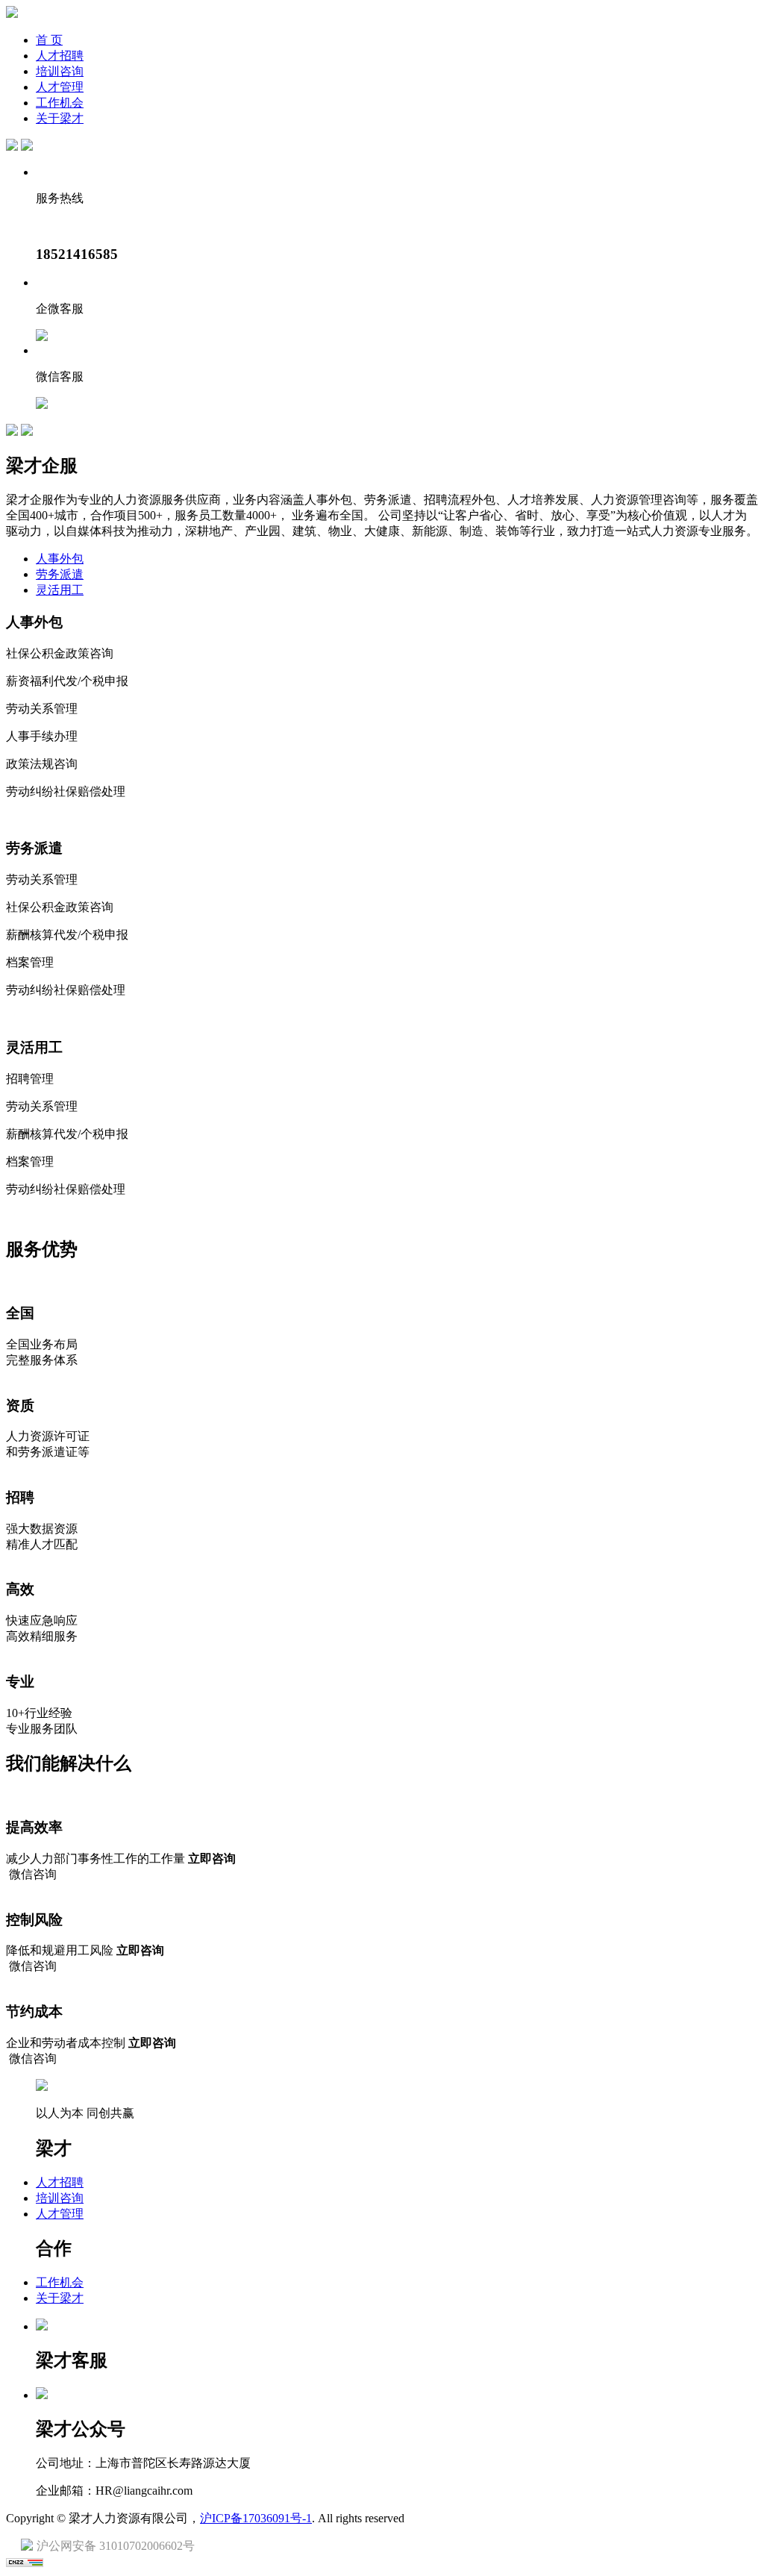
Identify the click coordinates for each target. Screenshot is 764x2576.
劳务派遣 (60, 574)
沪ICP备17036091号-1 (256, 2518)
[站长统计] (25, 2563)
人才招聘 (60, 56)
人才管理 (60, 87)
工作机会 (60, 103)
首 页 (49, 40)
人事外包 (60, 559)
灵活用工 (60, 590)
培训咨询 (60, 71)
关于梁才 (60, 118)
